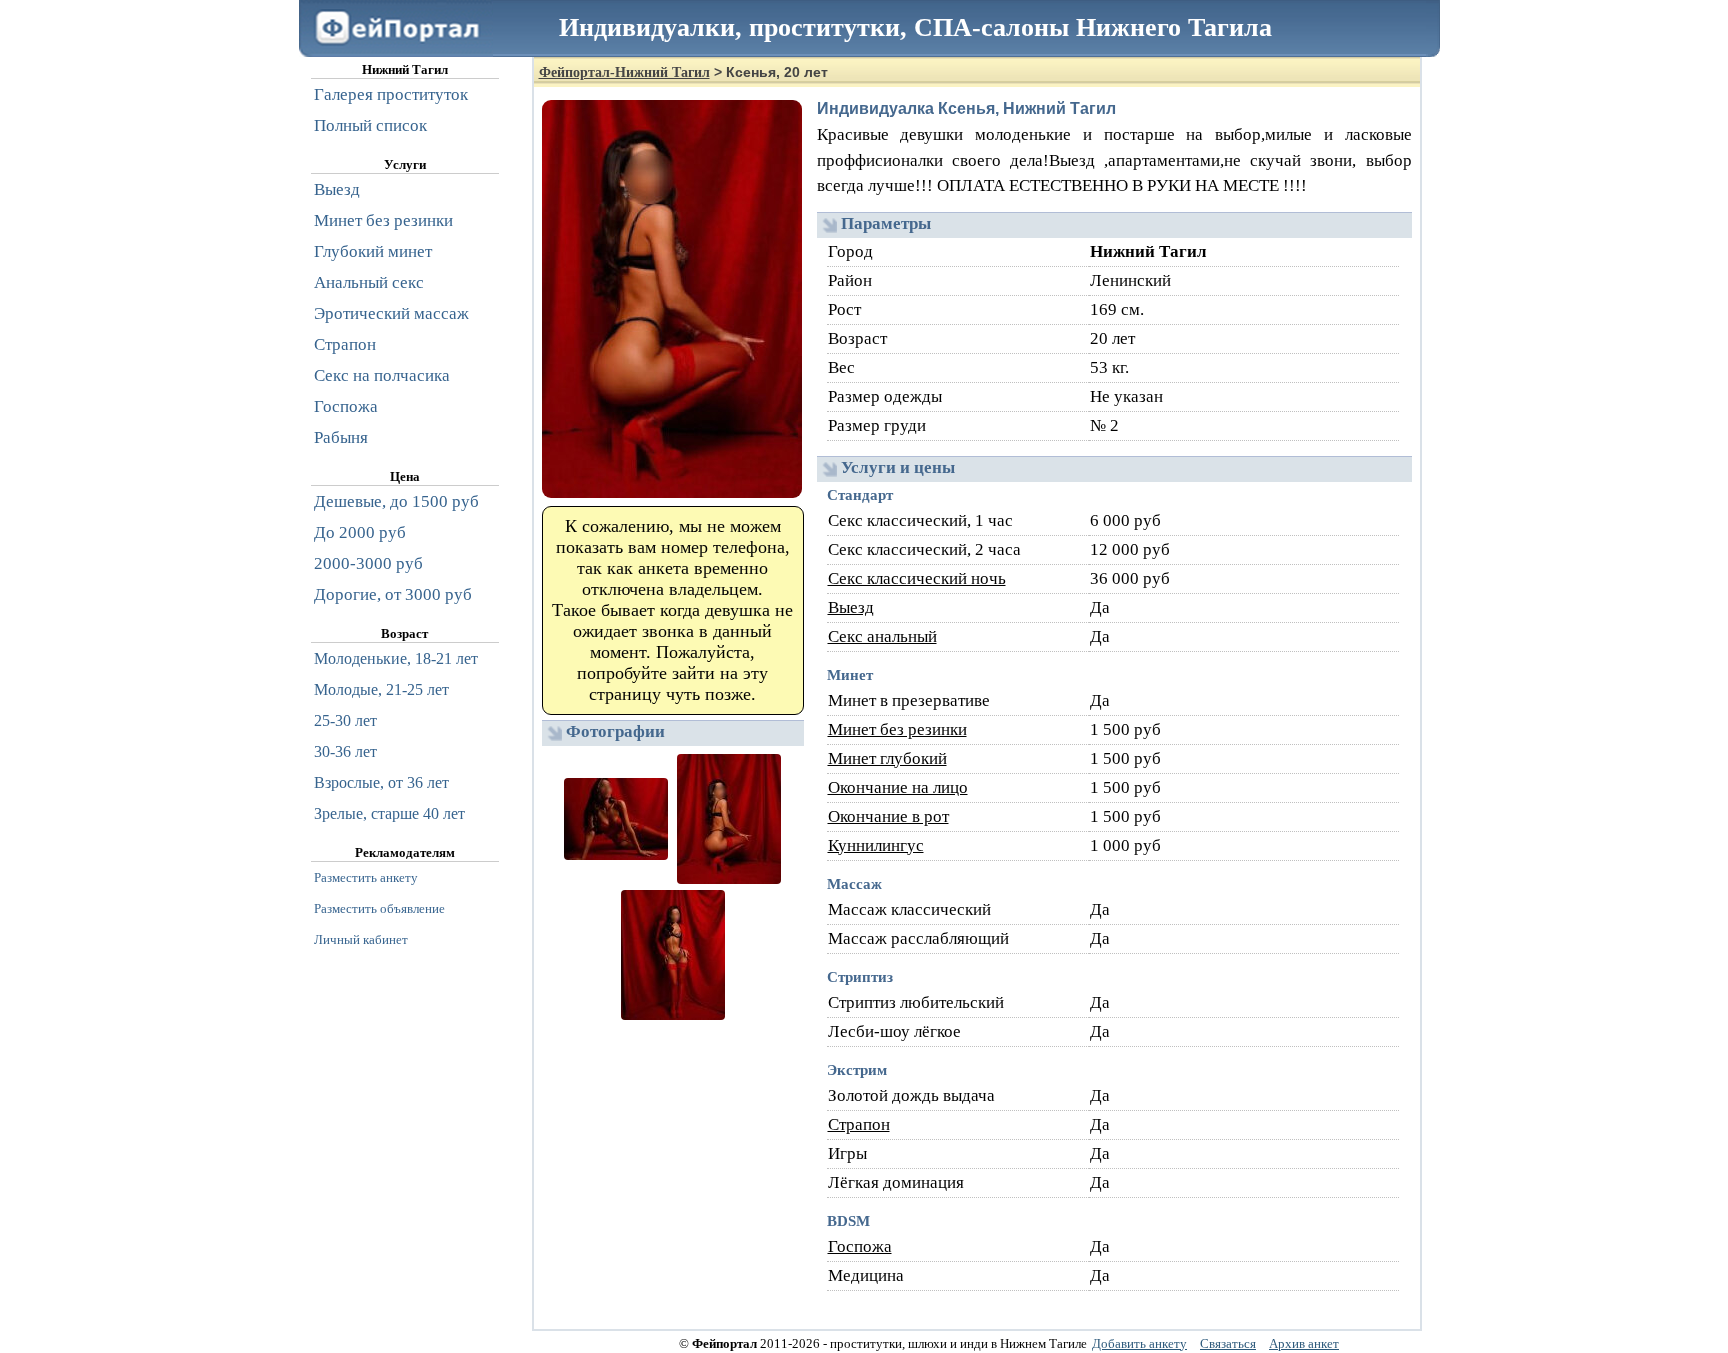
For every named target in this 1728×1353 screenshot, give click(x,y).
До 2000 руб (360, 532)
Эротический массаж (391, 313)
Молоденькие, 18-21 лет (396, 658)
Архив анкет (1304, 1343)
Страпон (859, 1124)
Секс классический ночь (917, 578)
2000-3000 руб (368, 563)
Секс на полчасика (382, 375)
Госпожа (860, 1246)
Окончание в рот (888, 816)
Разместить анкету (366, 877)
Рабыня (341, 437)
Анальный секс (369, 282)
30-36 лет (345, 751)
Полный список (370, 125)
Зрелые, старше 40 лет (389, 813)
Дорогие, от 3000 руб (393, 594)
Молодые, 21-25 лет (381, 689)
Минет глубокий (887, 758)
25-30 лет (345, 720)
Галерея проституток (391, 94)
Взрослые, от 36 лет (381, 782)
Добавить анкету (1139, 1343)
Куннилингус (876, 845)
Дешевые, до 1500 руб (396, 501)
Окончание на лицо (898, 787)
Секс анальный (882, 636)
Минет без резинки (897, 729)
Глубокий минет (373, 251)
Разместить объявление (379, 908)
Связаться (1228, 1343)
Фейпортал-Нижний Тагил (624, 72)
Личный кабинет (361, 939)
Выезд (851, 607)
